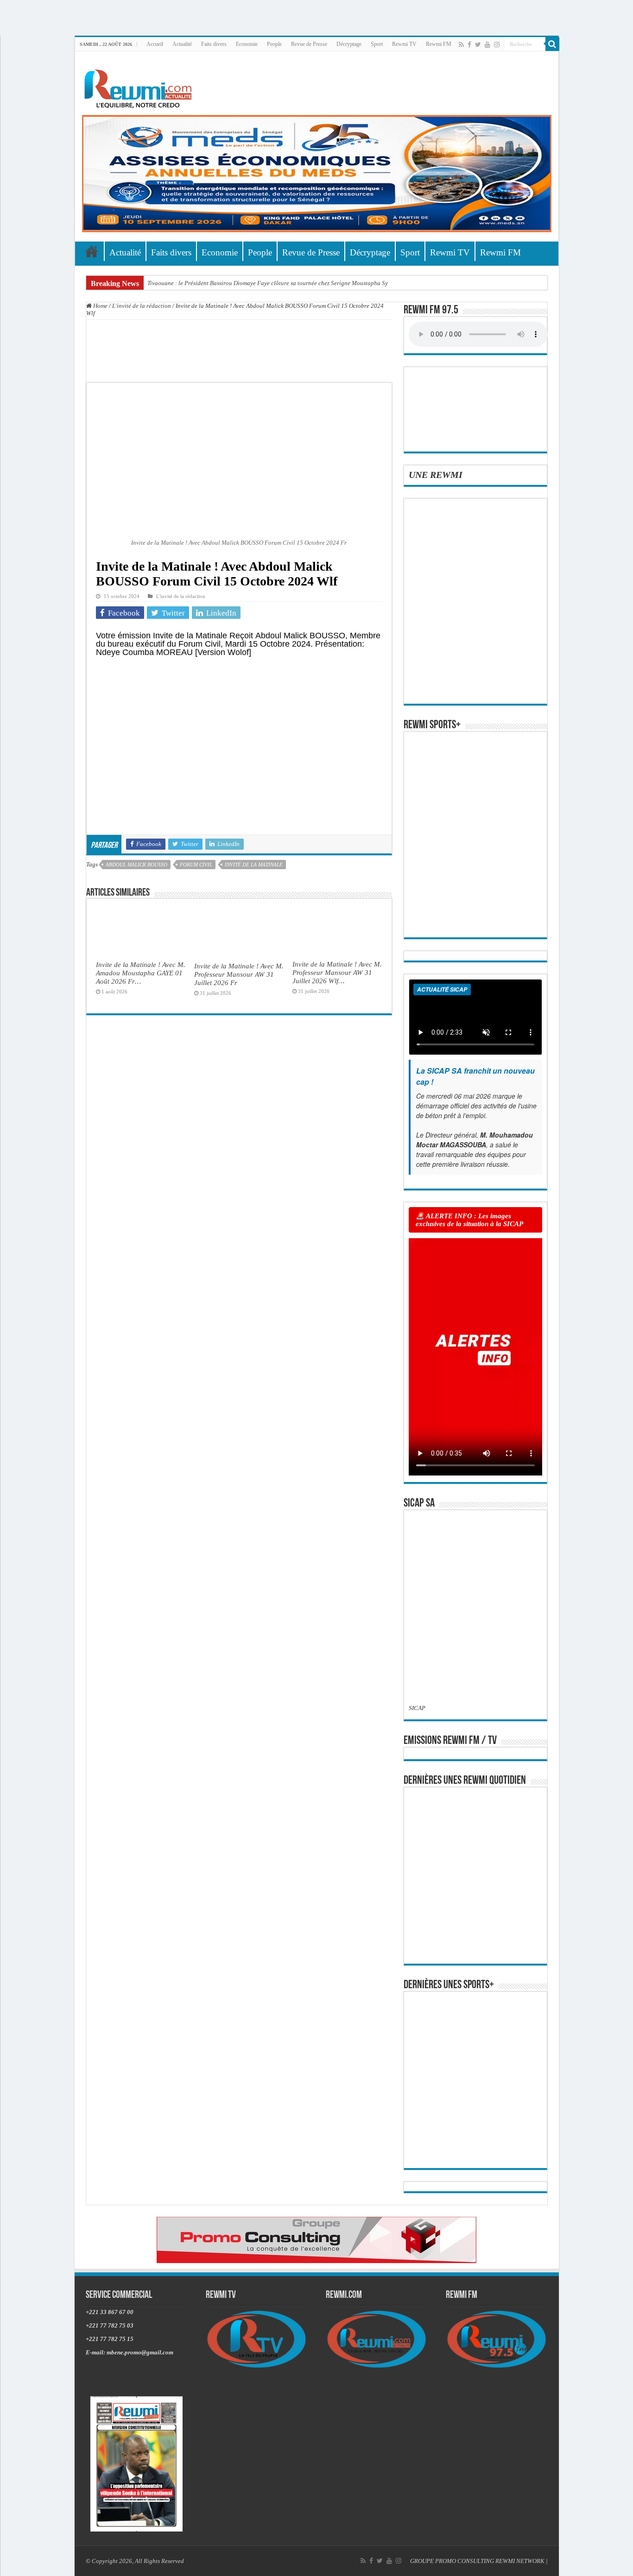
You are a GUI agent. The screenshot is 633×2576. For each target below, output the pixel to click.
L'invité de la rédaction (142, 306)
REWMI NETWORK (520, 2561)
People (274, 44)
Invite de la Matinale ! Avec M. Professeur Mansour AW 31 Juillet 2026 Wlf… (337, 972)
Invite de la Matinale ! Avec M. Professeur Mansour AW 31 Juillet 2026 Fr (239, 974)
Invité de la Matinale (254, 865)
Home (100, 306)
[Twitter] (478, 45)
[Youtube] (487, 45)
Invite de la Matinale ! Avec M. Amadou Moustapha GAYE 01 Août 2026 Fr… (141, 973)
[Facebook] (469, 45)
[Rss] (461, 45)
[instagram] (497, 45)
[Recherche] (552, 44)
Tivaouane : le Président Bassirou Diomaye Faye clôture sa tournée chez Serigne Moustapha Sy (268, 283)
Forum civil (196, 865)
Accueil (155, 44)
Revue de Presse (309, 44)
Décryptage (349, 44)
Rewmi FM (439, 44)
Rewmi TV (404, 44)
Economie (247, 44)
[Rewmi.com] (140, 86)
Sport (377, 44)
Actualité (182, 44)
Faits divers (214, 44)
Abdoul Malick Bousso (136, 865)
